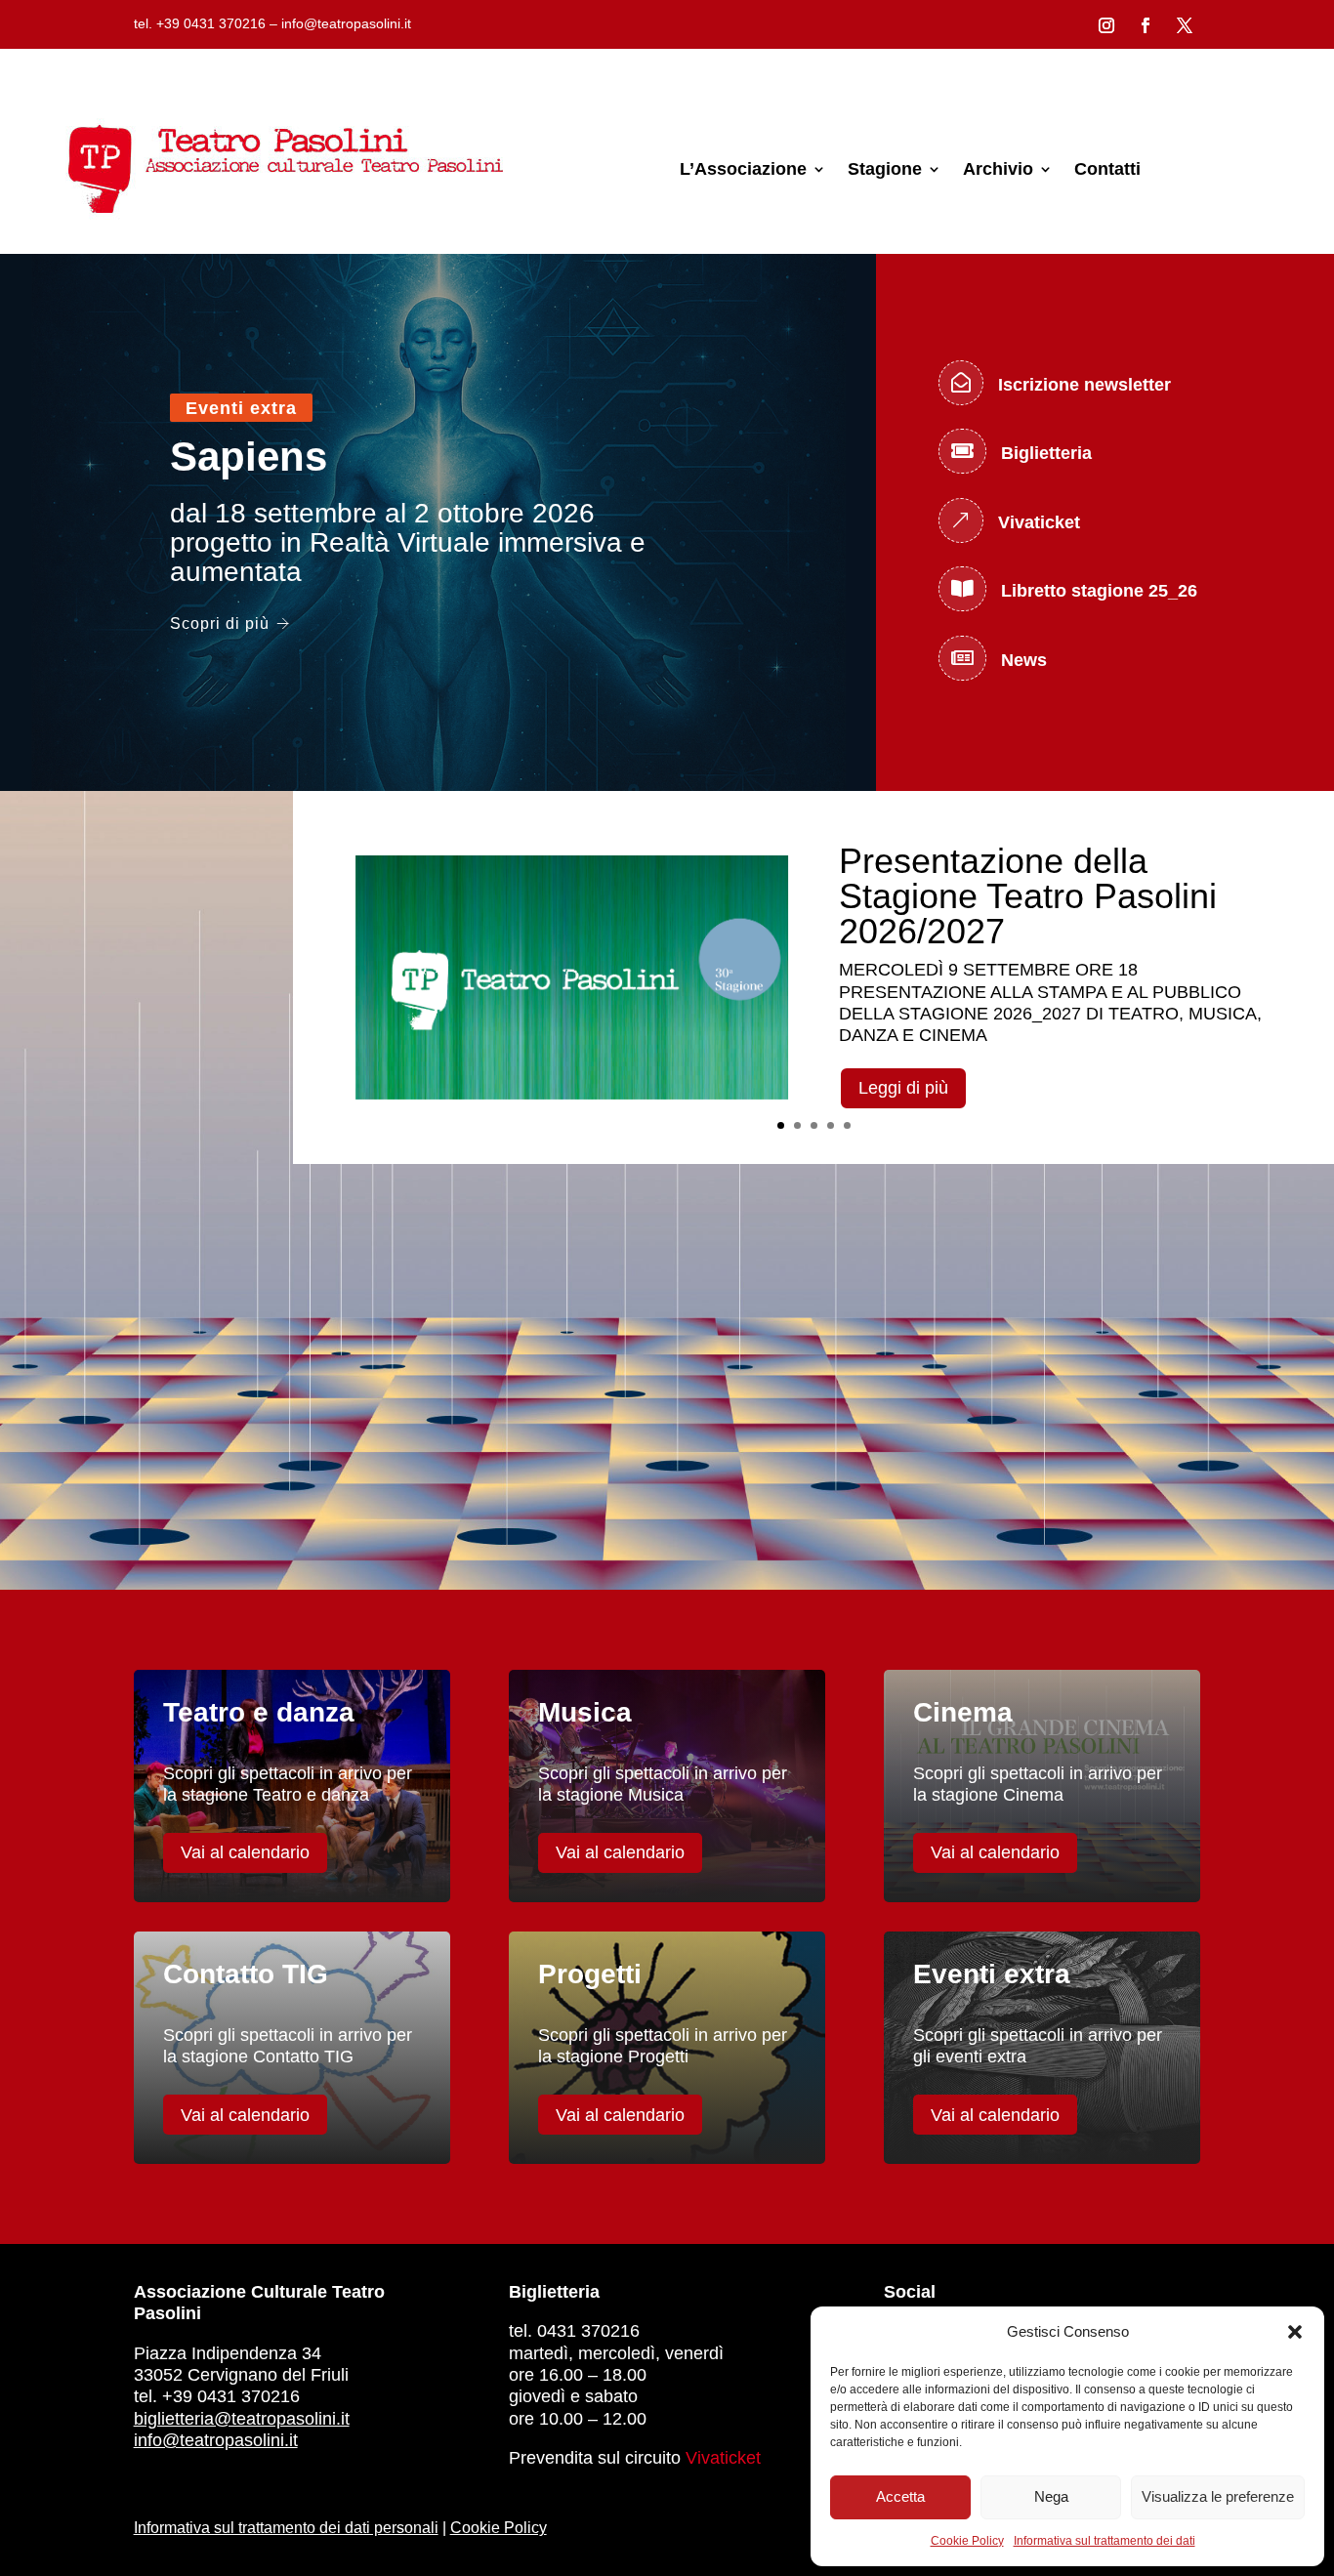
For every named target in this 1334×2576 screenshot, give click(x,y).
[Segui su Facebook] (1146, 25)
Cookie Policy (967, 2541)
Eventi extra (241, 408)
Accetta (900, 2496)
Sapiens (249, 457)
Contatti (1107, 169)
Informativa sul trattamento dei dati (1105, 2541)
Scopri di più (220, 623)
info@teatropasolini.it (216, 2440)
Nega (1051, 2496)
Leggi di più (903, 1088)
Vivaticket (723, 2458)
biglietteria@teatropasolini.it (242, 2419)
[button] (1295, 2332)
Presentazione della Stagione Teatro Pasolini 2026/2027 (1028, 896)
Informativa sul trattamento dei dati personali (286, 2528)
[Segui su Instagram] (1106, 25)
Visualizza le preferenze (1218, 2496)
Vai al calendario (245, 1852)
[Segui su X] (1185, 25)
